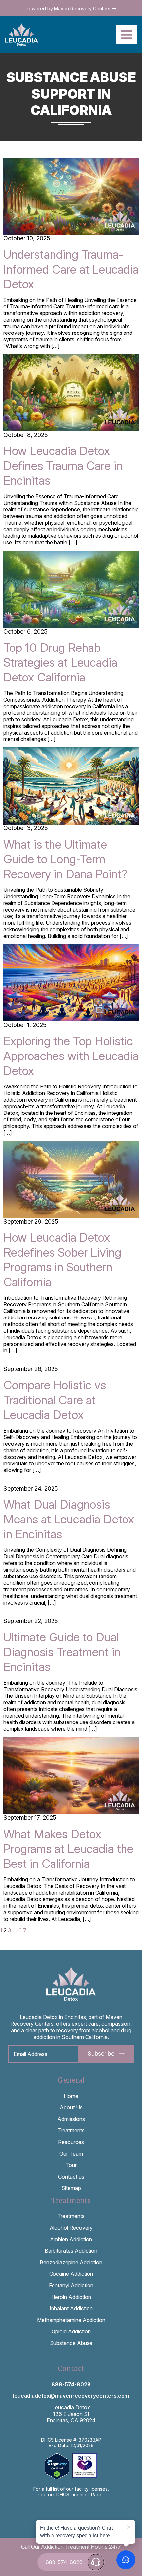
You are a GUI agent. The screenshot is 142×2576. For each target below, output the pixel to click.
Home (71, 2096)
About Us (71, 2107)
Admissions (71, 2119)
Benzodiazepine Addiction (71, 2262)
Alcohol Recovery (71, 2228)
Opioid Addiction (71, 2331)
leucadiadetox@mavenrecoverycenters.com (71, 2396)
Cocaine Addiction (71, 2274)
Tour (71, 2165)
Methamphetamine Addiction (71, 2320)
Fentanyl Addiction (71, 2285)
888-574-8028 (71, 2384)
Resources (71, 2142)
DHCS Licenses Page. (80, 2494)
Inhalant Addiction (71, 2308)
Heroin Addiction (71, 2297)
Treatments (71, 2130)
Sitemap (71, 2188)
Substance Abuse (71, 2343)
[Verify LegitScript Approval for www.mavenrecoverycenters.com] (59, 2466)
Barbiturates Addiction (71, 2251)
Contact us (71, 2177)
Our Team (71, 2154)
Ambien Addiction (71, 2239)
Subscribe (101, 2054)
